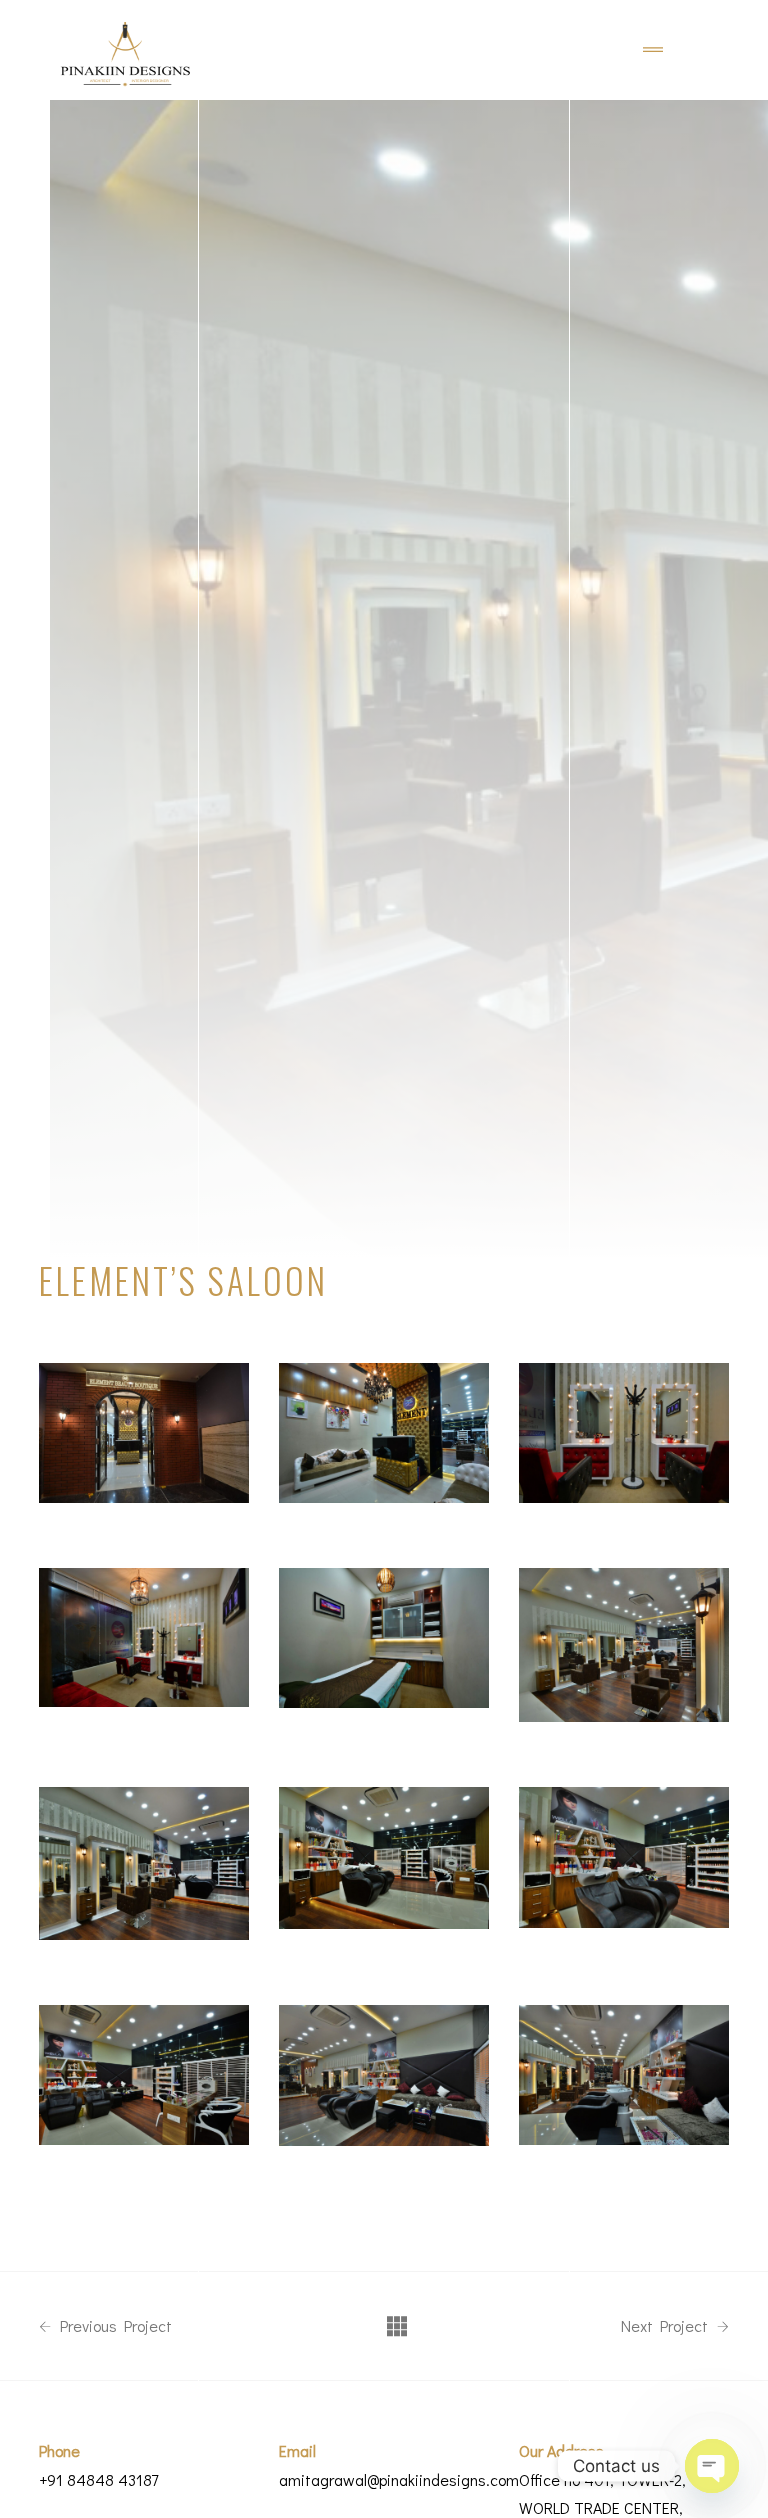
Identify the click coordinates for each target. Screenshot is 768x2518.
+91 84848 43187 (98, 2479)
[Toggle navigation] (653, 50)
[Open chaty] (712, 2466)
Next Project (666, 2326)
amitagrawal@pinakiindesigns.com (399, 2479)
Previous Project (114, 2326)
